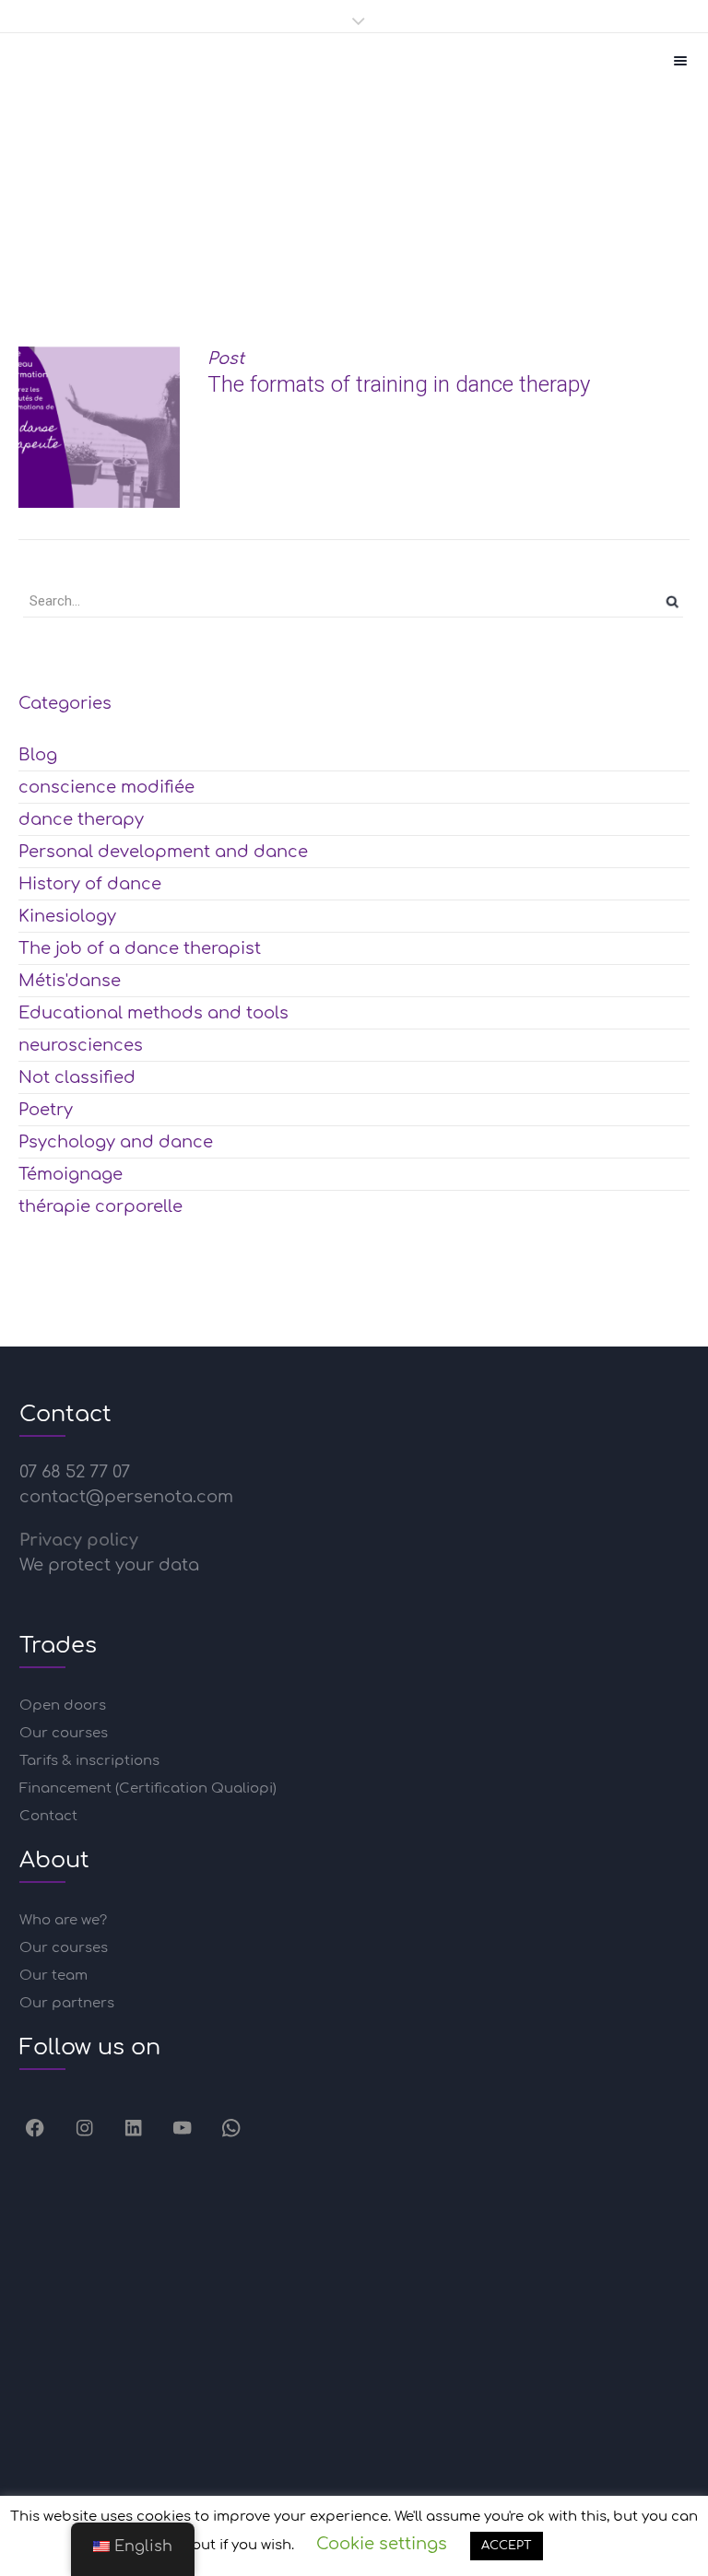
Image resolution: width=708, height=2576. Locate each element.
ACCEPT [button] (507, 2546)
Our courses (64, 1733)
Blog (38, 755)
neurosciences (81, 1045)
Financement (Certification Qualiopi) (148, 1788)
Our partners (67, 2003)
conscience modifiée (106, 787)
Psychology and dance (116, 1142)
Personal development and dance (163, 852)
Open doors (63, 1706)
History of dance (90, 884)
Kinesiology (67, 916)
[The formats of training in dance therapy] (99, 427)
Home (211, 265)
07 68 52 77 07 (75, 1472)
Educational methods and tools (388, 265)
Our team (53, 1976)
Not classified (77, 1077)
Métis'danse (70, 981)
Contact (48, 1816)
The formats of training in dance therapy (399, 384)
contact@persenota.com (126, 1497)
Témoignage (71, 1174)
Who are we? (63, 1920)
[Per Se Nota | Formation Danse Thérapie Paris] (46, 61)
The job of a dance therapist (140, 948)
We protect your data (109, 1565)
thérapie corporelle (100, 1206)
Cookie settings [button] (382, 2544)
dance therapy (81, 819)
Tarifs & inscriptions (89, 1761)
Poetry (46, 1110)
